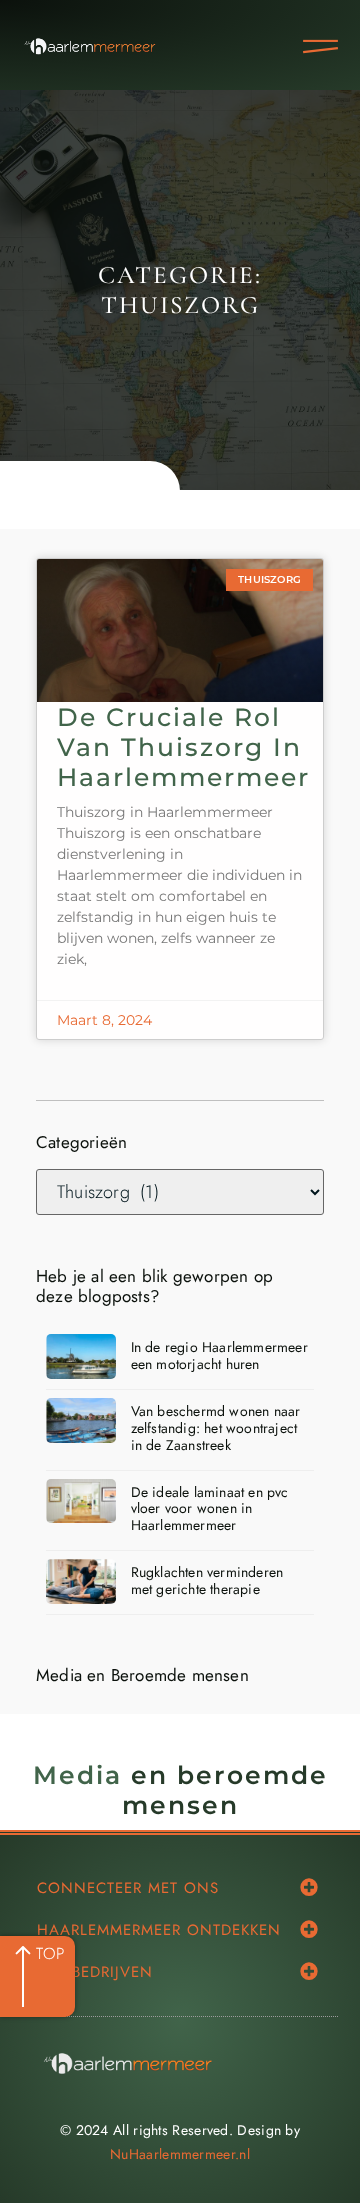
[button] (309, 1886)
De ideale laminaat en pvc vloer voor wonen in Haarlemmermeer (210, 1509)
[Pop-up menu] (320, 46)
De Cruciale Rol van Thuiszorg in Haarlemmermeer (183, 747)
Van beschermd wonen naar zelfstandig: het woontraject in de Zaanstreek (216, 1428)
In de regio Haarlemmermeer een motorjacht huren (219, 1355)
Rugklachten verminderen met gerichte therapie (207, 1580)
